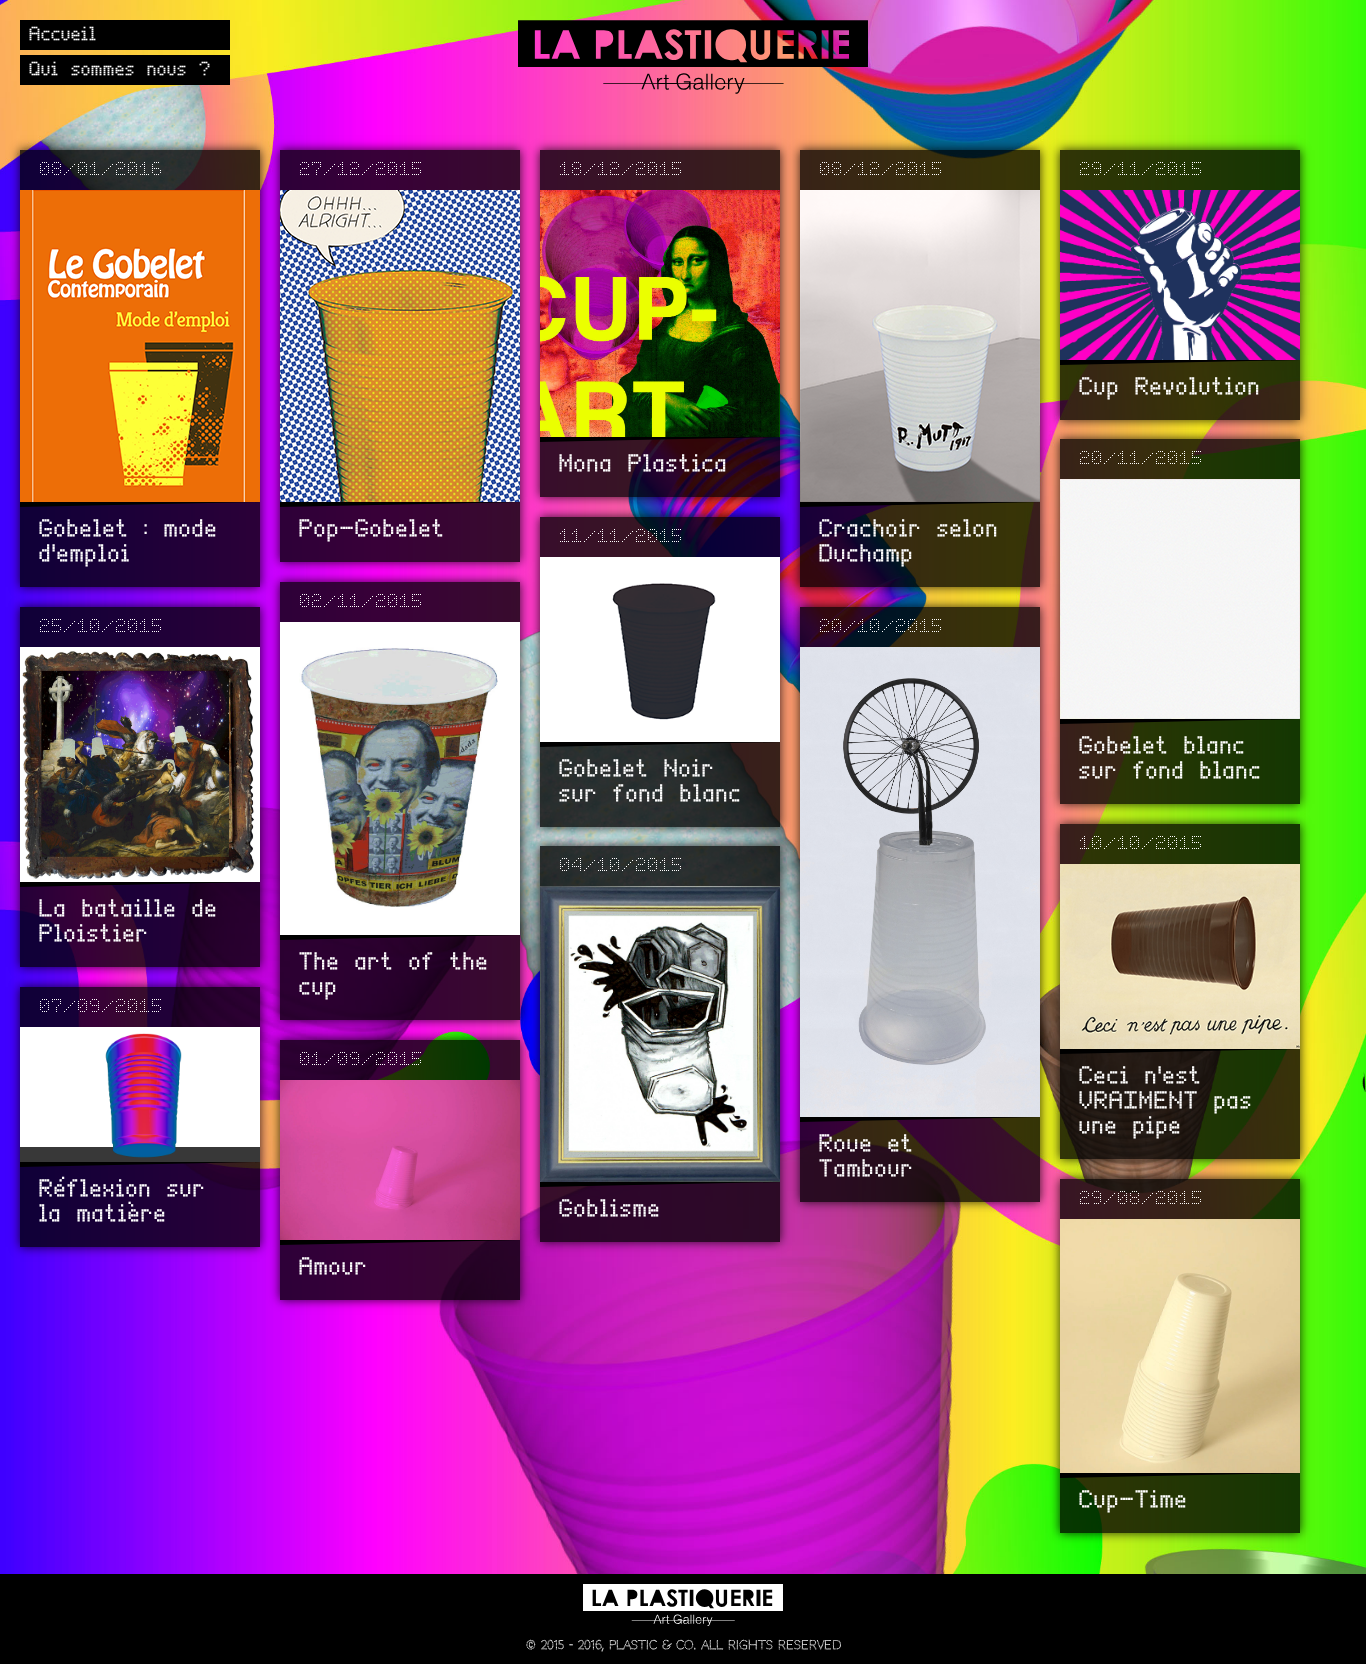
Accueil (64, 35)
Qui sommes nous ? (121, 70)
